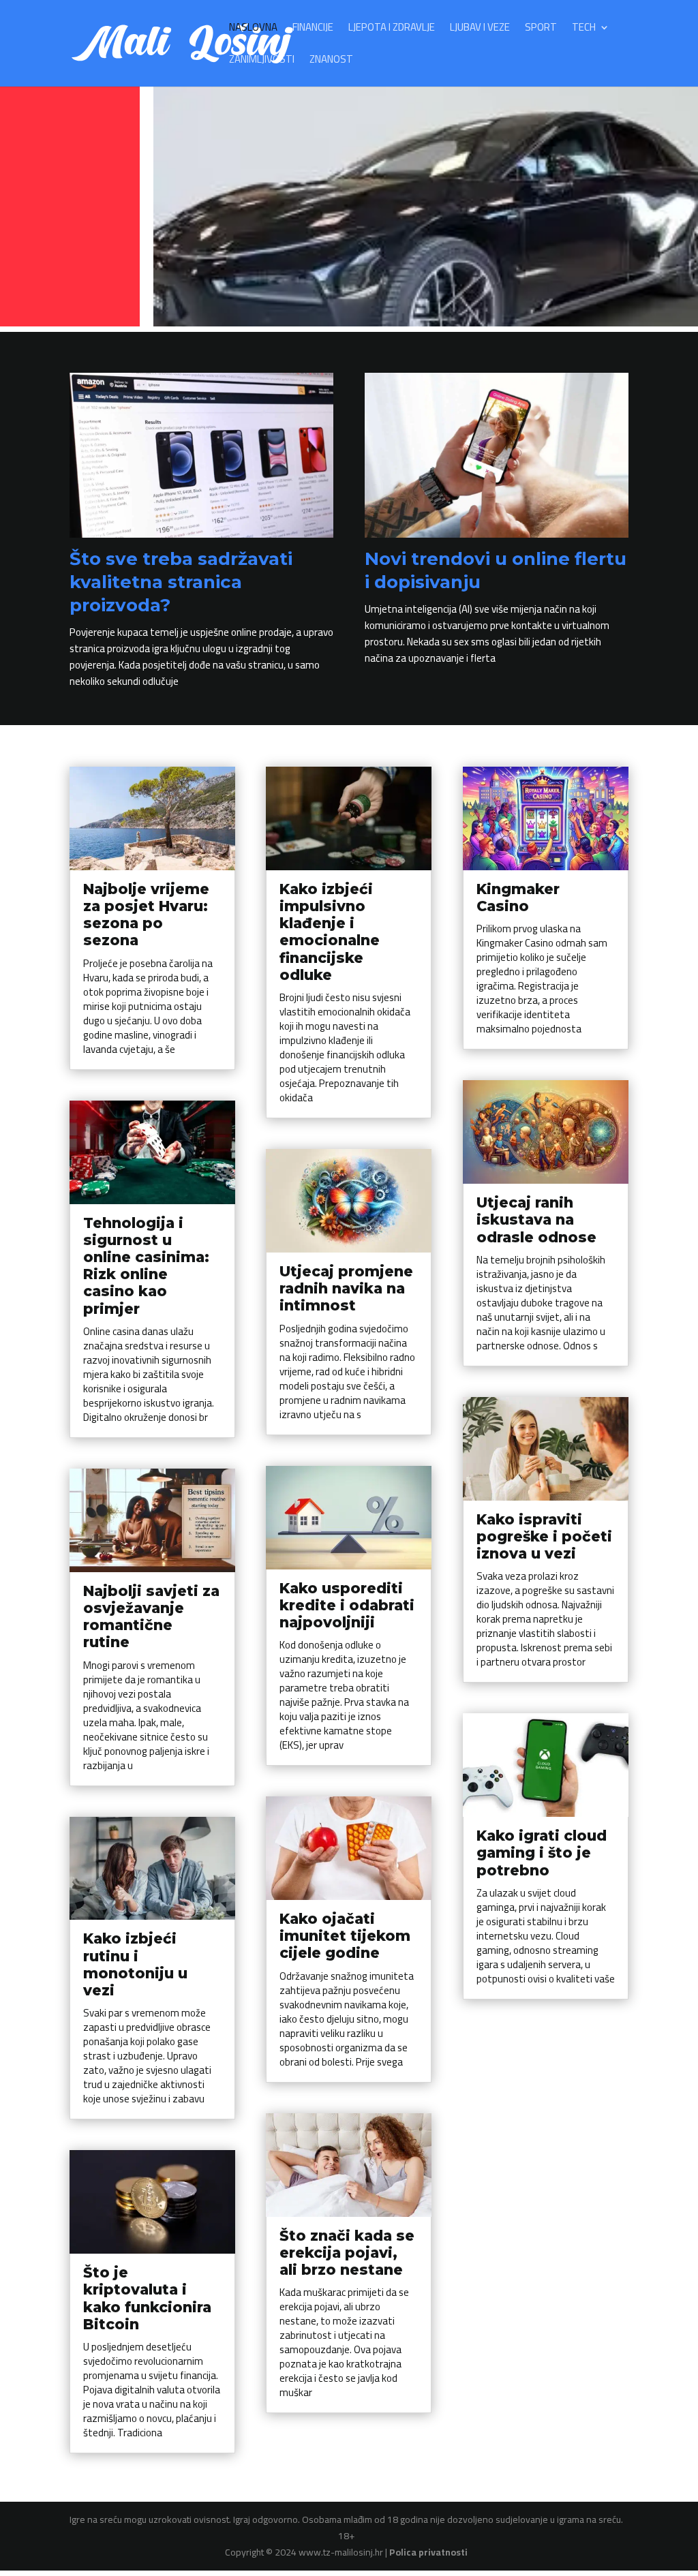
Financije (313, 30)
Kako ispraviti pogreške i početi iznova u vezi (544, 1536)
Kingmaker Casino (518, 898)
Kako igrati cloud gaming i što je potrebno (542, 1853)
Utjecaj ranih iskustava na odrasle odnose (536, 1220)
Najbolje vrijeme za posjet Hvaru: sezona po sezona (146, 915)
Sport (541, 30)
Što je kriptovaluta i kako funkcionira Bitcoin (147, 2298)
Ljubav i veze (480, 30)
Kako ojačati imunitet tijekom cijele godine (345, 1936)
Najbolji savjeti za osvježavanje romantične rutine (151, 1617)
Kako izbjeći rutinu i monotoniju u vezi (135, 1964)
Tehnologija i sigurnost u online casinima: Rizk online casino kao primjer (146, 1266)
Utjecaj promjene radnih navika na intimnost (346, 1288)
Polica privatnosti (428, 2552)
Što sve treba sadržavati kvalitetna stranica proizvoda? (181, 582)
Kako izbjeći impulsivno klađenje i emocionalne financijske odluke (330, 932)
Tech (584, 30)
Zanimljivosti (262, 62)
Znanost (331, 62)
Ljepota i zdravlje (392, 30)
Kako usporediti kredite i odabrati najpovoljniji (347, 1605)
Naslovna (253, 30)
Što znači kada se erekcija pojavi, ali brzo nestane (347, 2253)
